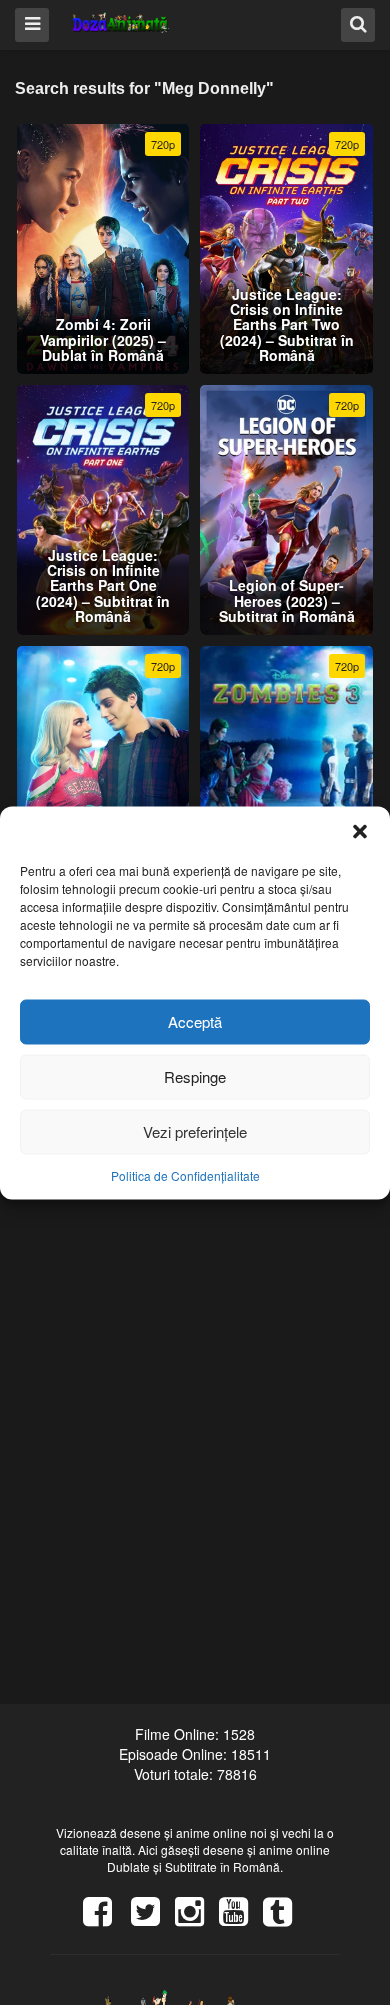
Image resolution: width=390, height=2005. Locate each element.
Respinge (195, 1076)
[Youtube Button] (241, 1918)
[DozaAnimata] (121, 23)
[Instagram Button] (197, 1918)
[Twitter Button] (153, 1918)
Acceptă (195, 1021)
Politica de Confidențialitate (185, 1174)
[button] (360, 831)
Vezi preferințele (195, 1131)
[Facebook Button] (105, 1918)
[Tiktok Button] (285, 1918)
